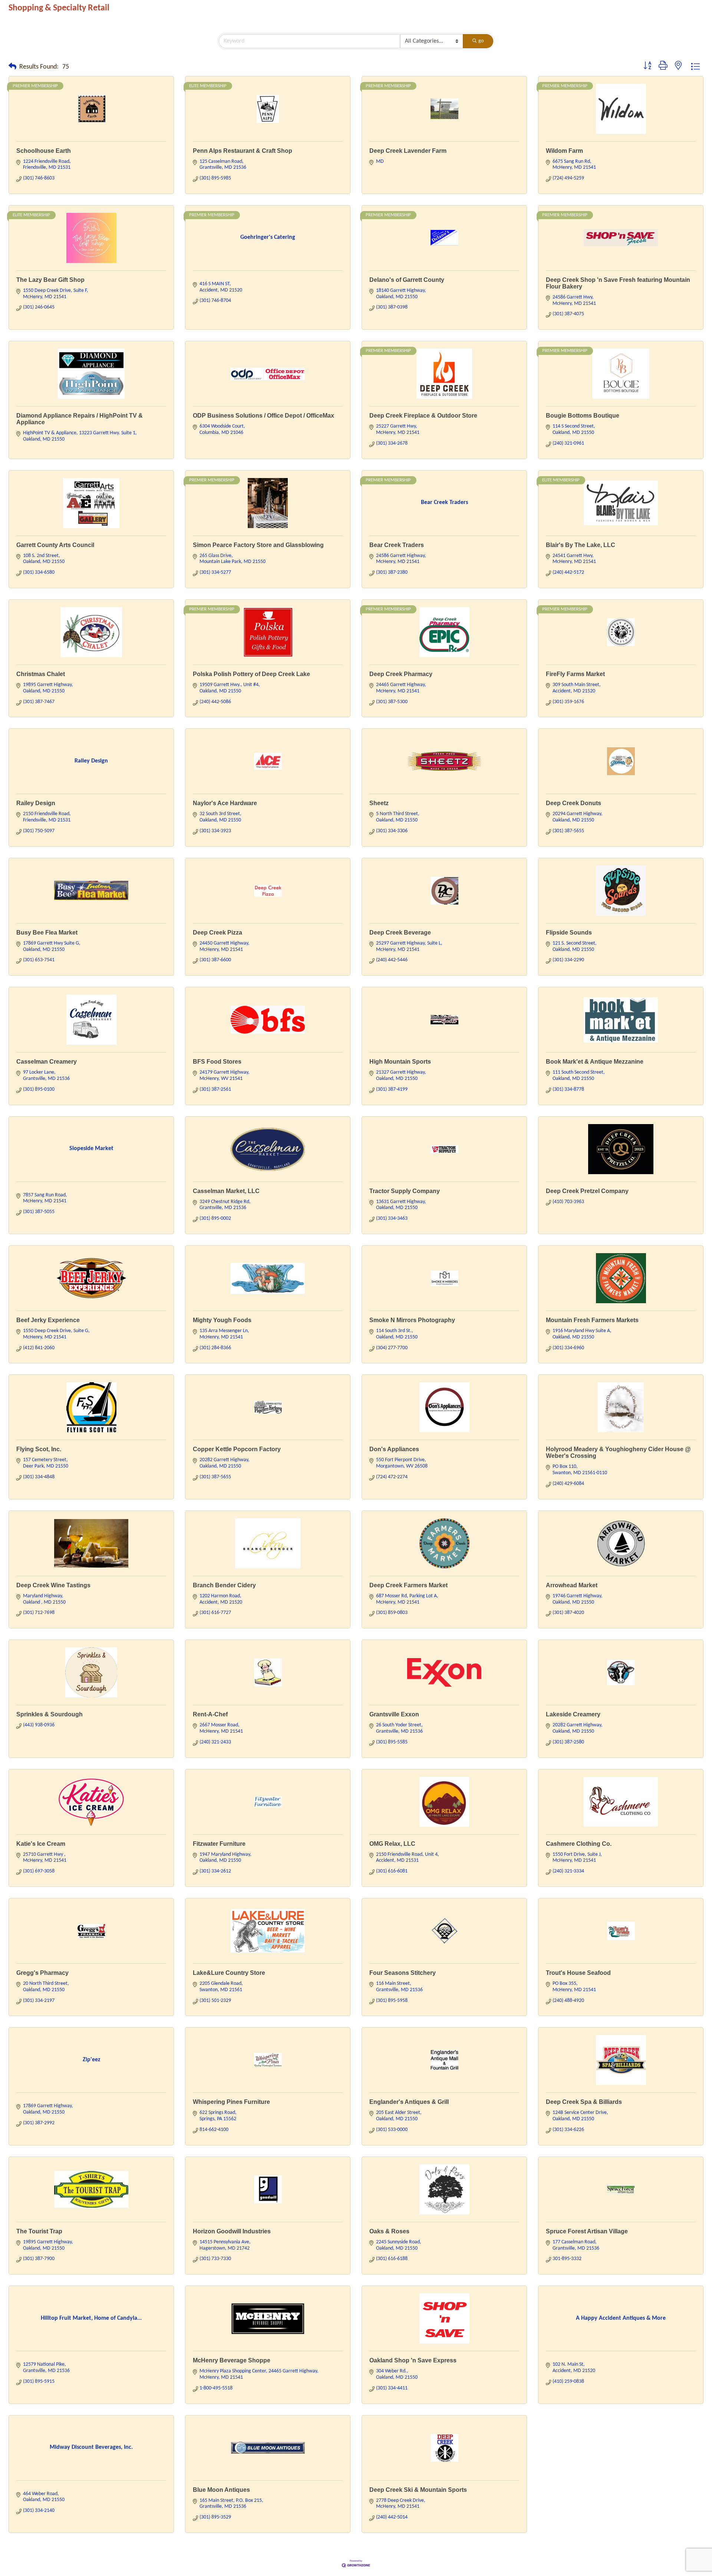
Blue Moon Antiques (221, 2490)
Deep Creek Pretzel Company (587, 1191)
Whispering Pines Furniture (231, 2102)
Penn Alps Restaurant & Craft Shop (243, 151)
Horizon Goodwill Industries (232, 2231)
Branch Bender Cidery (224, 1585)
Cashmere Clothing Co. (579, 1844)
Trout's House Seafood (578, 1973)
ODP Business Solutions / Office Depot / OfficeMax (263, 416)
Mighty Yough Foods (222, 1320)
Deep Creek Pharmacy (401, 674)
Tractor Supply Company (405, 1191)
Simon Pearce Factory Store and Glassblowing (258, 545)
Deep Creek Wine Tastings (53, 1585)
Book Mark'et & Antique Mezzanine (595, 1062)
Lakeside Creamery (573, 1714)
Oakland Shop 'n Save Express (413, 2360)
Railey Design (36, 803)
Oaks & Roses (389, 2231)
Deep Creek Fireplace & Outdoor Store (423, 416)
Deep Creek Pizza (217, 933)
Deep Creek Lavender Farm (408, 151)
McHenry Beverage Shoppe (232, 2360)
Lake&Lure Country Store (229, 1973)
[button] (12, 67)
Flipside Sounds (569, 933)
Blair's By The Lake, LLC (581, 545)
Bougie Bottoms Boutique (583, 416)
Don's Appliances (394, 1449)
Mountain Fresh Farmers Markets (592, 1320)
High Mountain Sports (400, 1062)
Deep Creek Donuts (573, 803)
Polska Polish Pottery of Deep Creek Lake (251, 674)
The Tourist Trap (39, 2231)
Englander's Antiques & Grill (409, 2102)
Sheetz (379, 803)
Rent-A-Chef (210, 1714)
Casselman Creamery (47, 1062)
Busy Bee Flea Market (47, 933)
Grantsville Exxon (394, 1714)
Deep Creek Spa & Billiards (584, 2102)
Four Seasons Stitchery (403, 1973)
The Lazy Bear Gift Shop (50, 280)
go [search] (481, 41)
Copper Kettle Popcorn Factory (237, 1449)
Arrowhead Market (572, 1585)
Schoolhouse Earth (44, 151)
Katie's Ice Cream (41, 1844)
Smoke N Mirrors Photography (412, 1320)
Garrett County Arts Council (55, 545)
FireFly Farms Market (575, 674)
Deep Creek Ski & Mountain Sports (418, 2490)
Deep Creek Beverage (400, 933)
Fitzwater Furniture (219, 1844)
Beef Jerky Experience (48, 1320)
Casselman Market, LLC (226, 1191)
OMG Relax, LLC (392, 1844)
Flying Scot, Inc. (39, 1449)
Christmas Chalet (41, 674)
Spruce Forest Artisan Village (587, 2231)
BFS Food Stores (217, 1062)
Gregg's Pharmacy (42, 1973)
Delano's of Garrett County (407, 280)
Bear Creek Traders (397, 545)
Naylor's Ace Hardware (225, 803)
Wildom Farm (564, 151)
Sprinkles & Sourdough (50, 1714)
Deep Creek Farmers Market (408, 1585)
